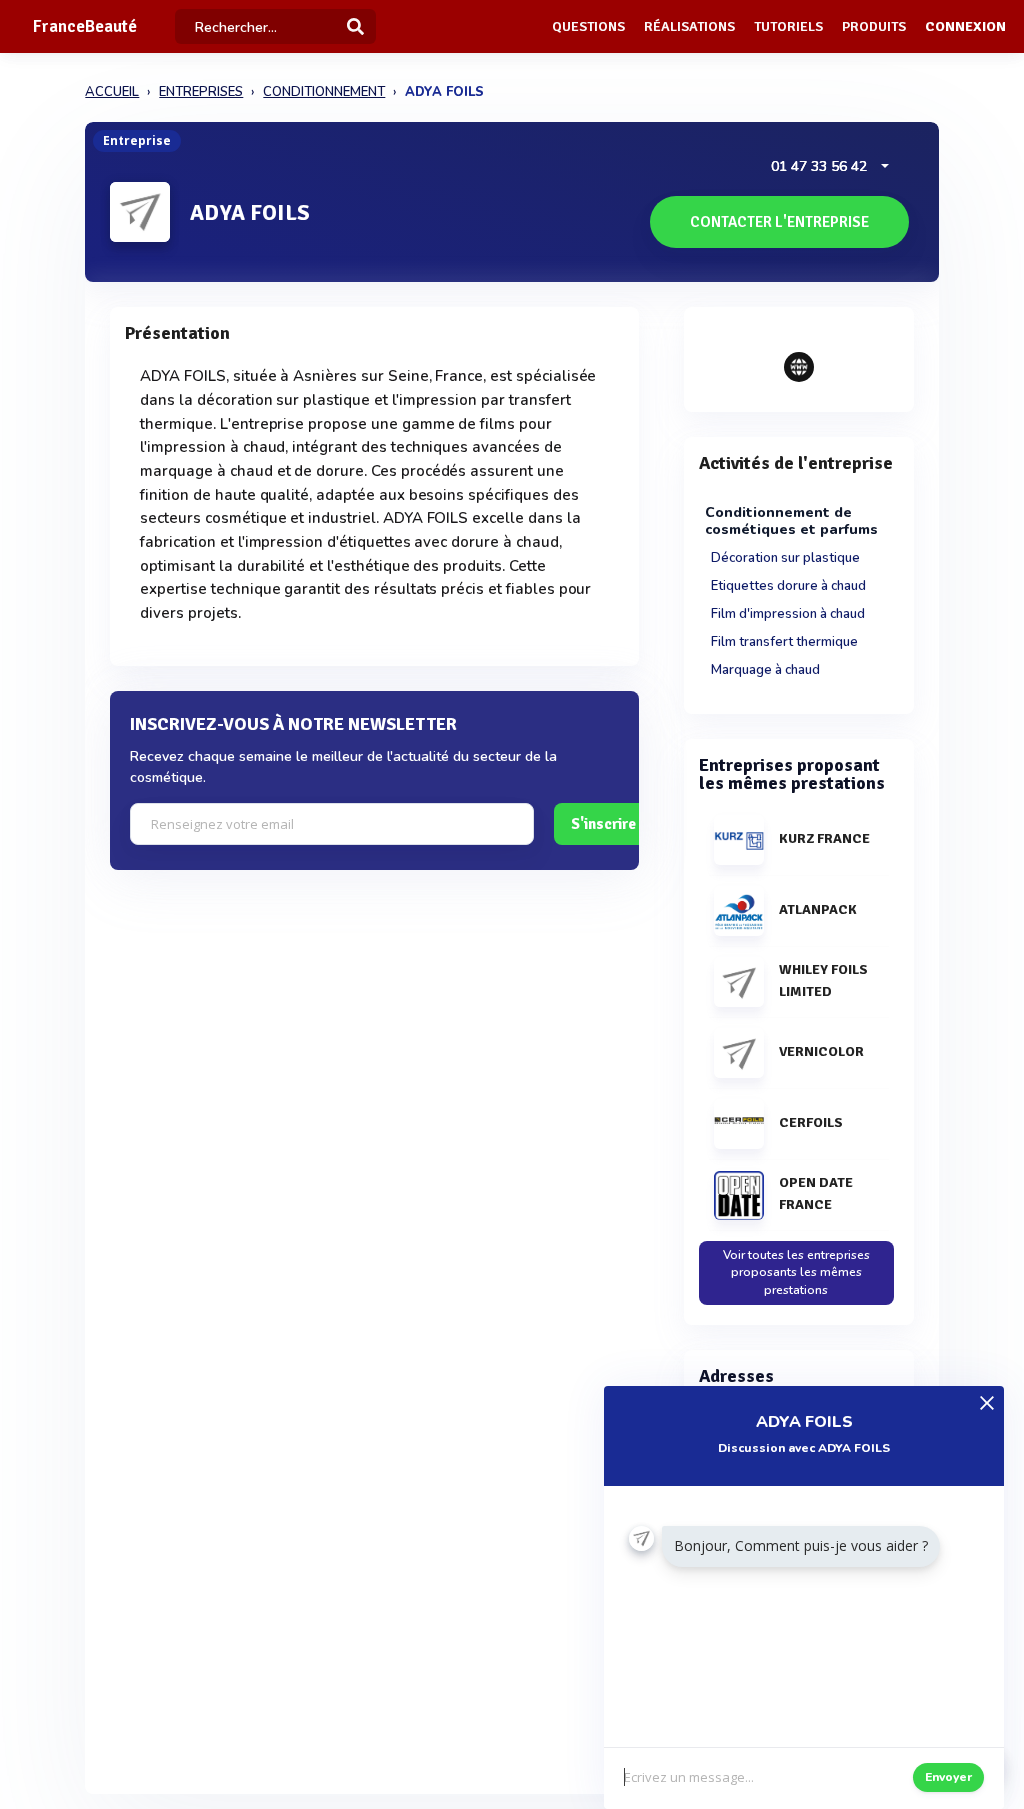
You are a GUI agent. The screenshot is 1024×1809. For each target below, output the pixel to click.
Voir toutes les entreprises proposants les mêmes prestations (796, 1272)
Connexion (965, 26)
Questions (588, 26)
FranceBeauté (85, 26)
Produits (874, 26)
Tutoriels (788, 26)
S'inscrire (603, 824)
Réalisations (689, 26)
